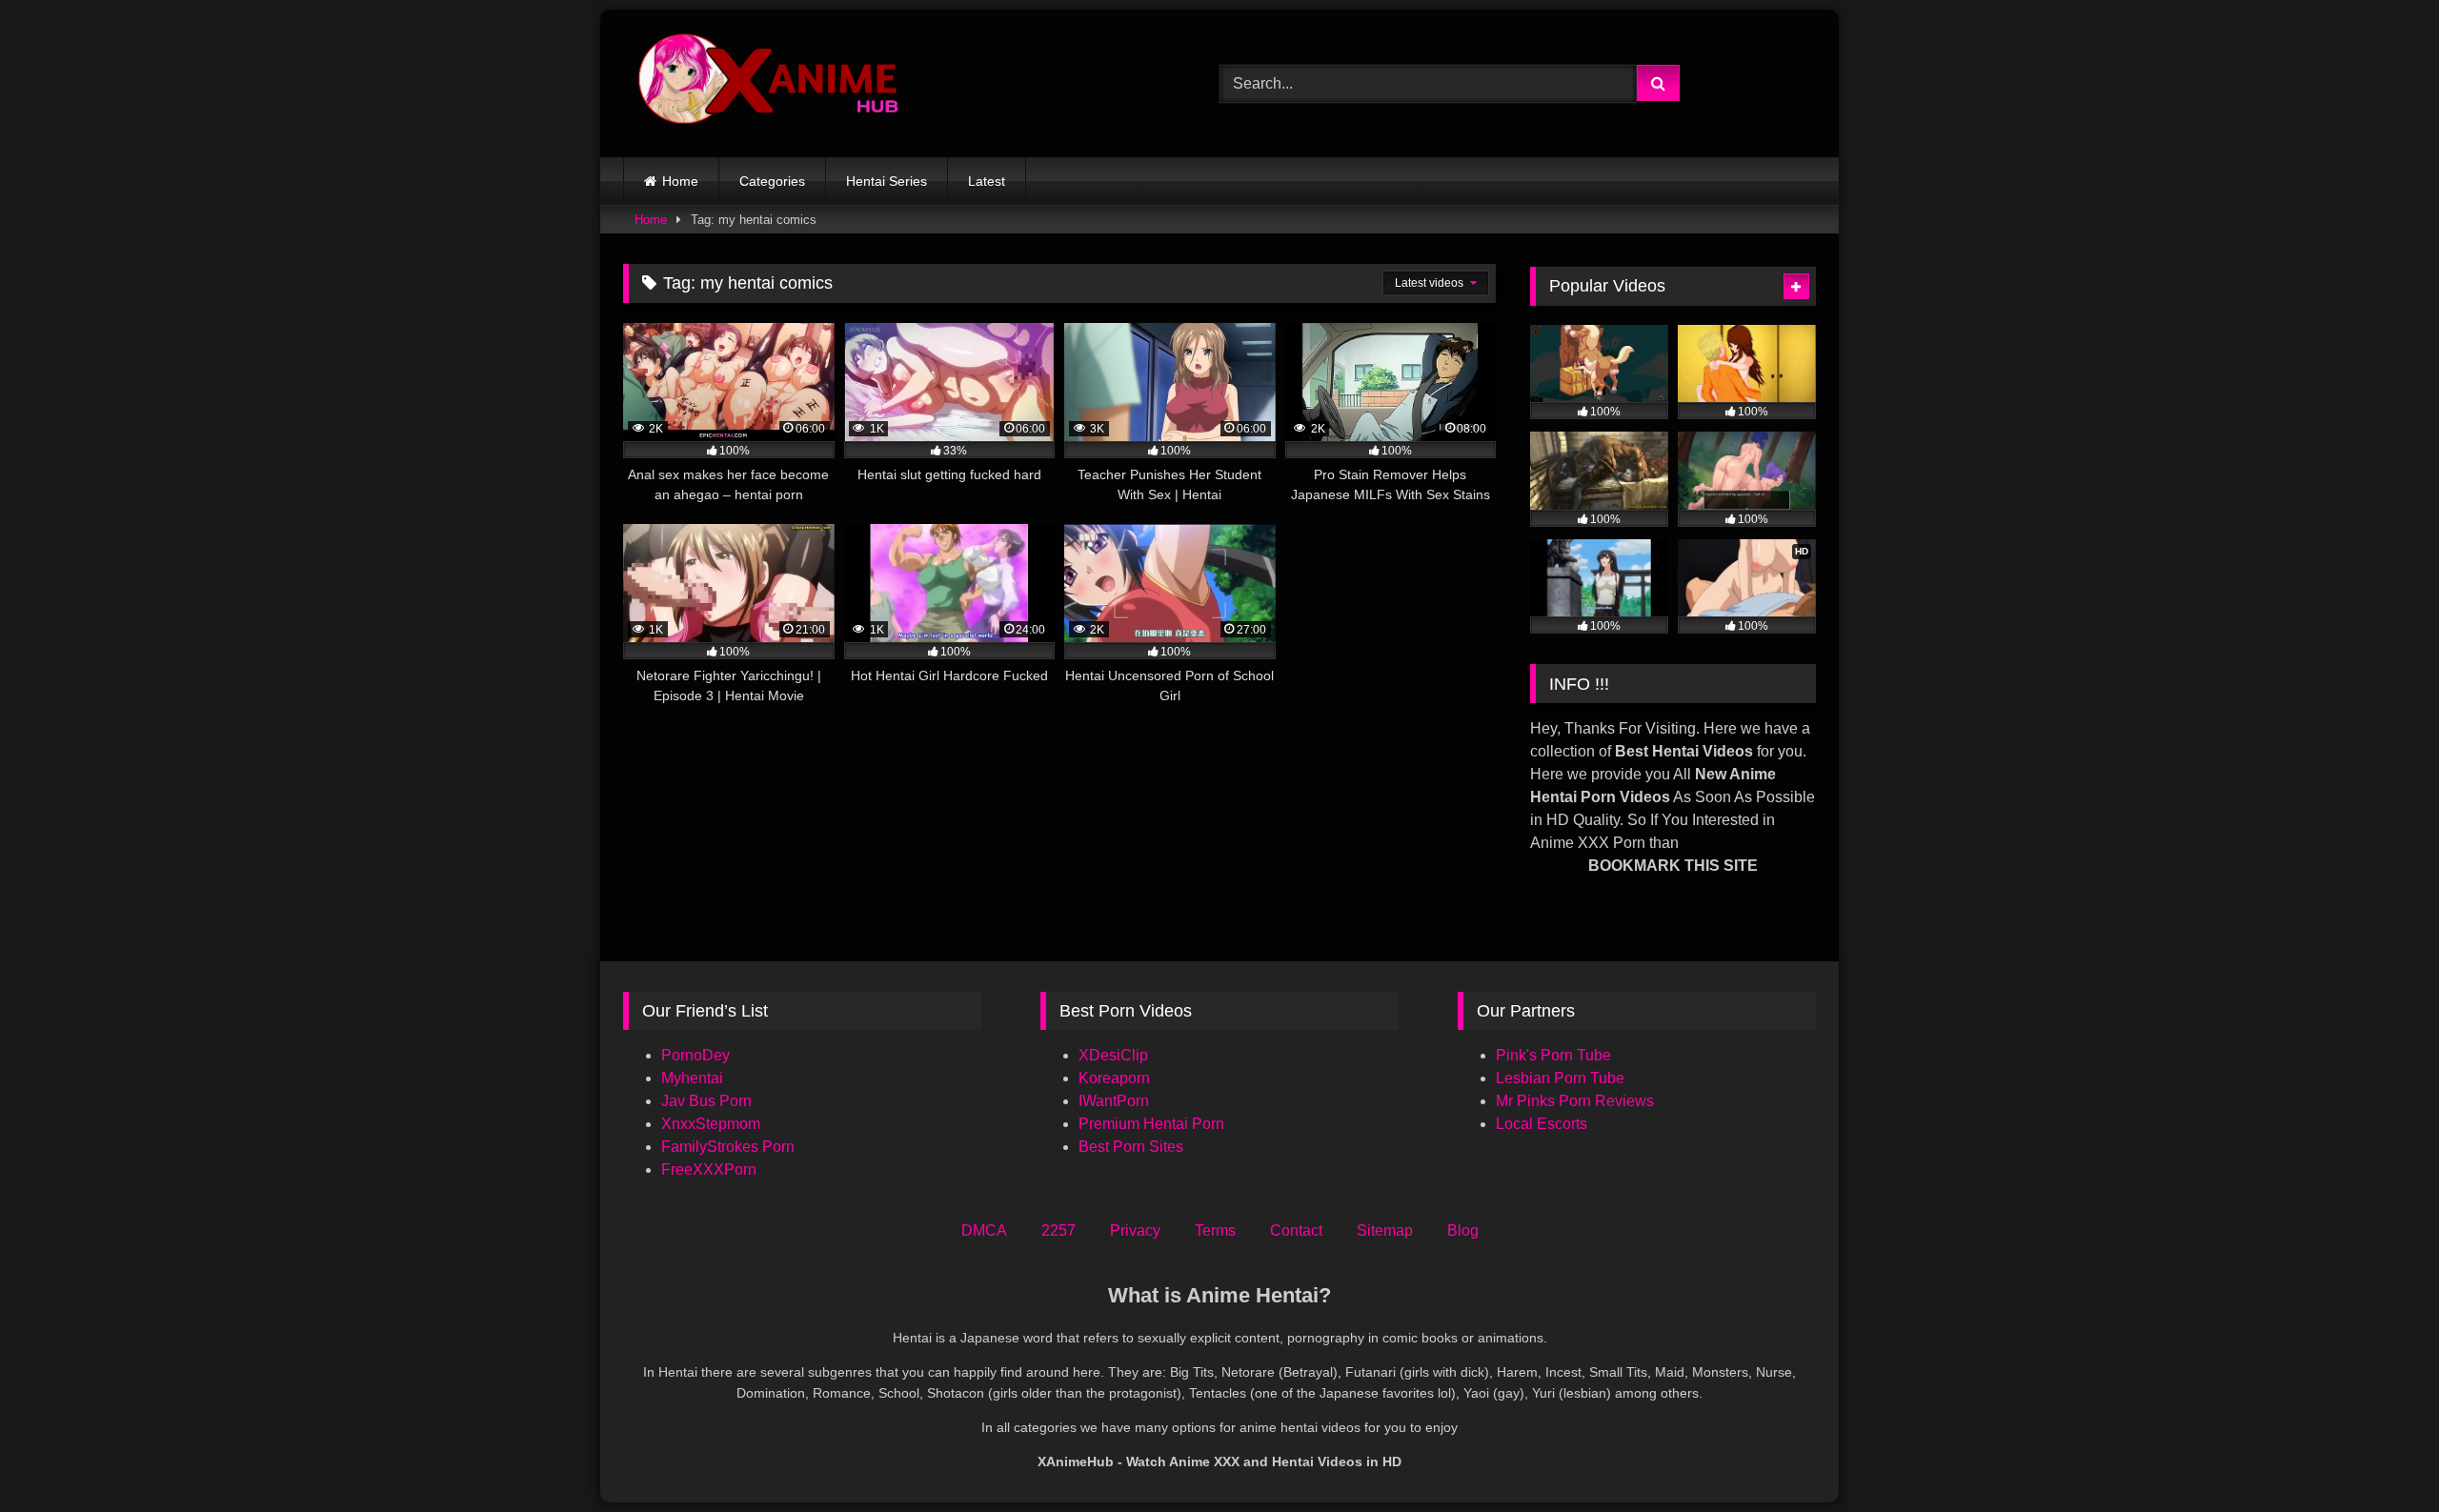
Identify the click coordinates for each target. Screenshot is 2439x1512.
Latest (987, 181)
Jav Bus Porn (706, 1101)
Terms (1215, 1230)
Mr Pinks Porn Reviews (1577, 1101)
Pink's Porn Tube (1553, 1055)
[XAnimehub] (771, 83)
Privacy (1135, 1230)
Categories (772, 181)
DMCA (984, 1230)
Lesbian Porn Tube (1560, 1078)
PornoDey (695, 1055)
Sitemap (1385, 1230)
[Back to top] (2380, 1455)
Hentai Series (887, 181)
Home (680, 181)
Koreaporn (1114, 1078)
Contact (1296, 1230)
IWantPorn (1114, 1101)
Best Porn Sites (1131, 1147)
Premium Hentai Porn (1151, 1124)
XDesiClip (1113, 1055)
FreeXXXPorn (709, 1169)
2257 (1058, 1230)
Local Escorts (1542, 1124)
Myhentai (692, 1078)
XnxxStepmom (711, 1124)
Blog (1463, 1230)
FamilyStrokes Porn (728, 1147)
